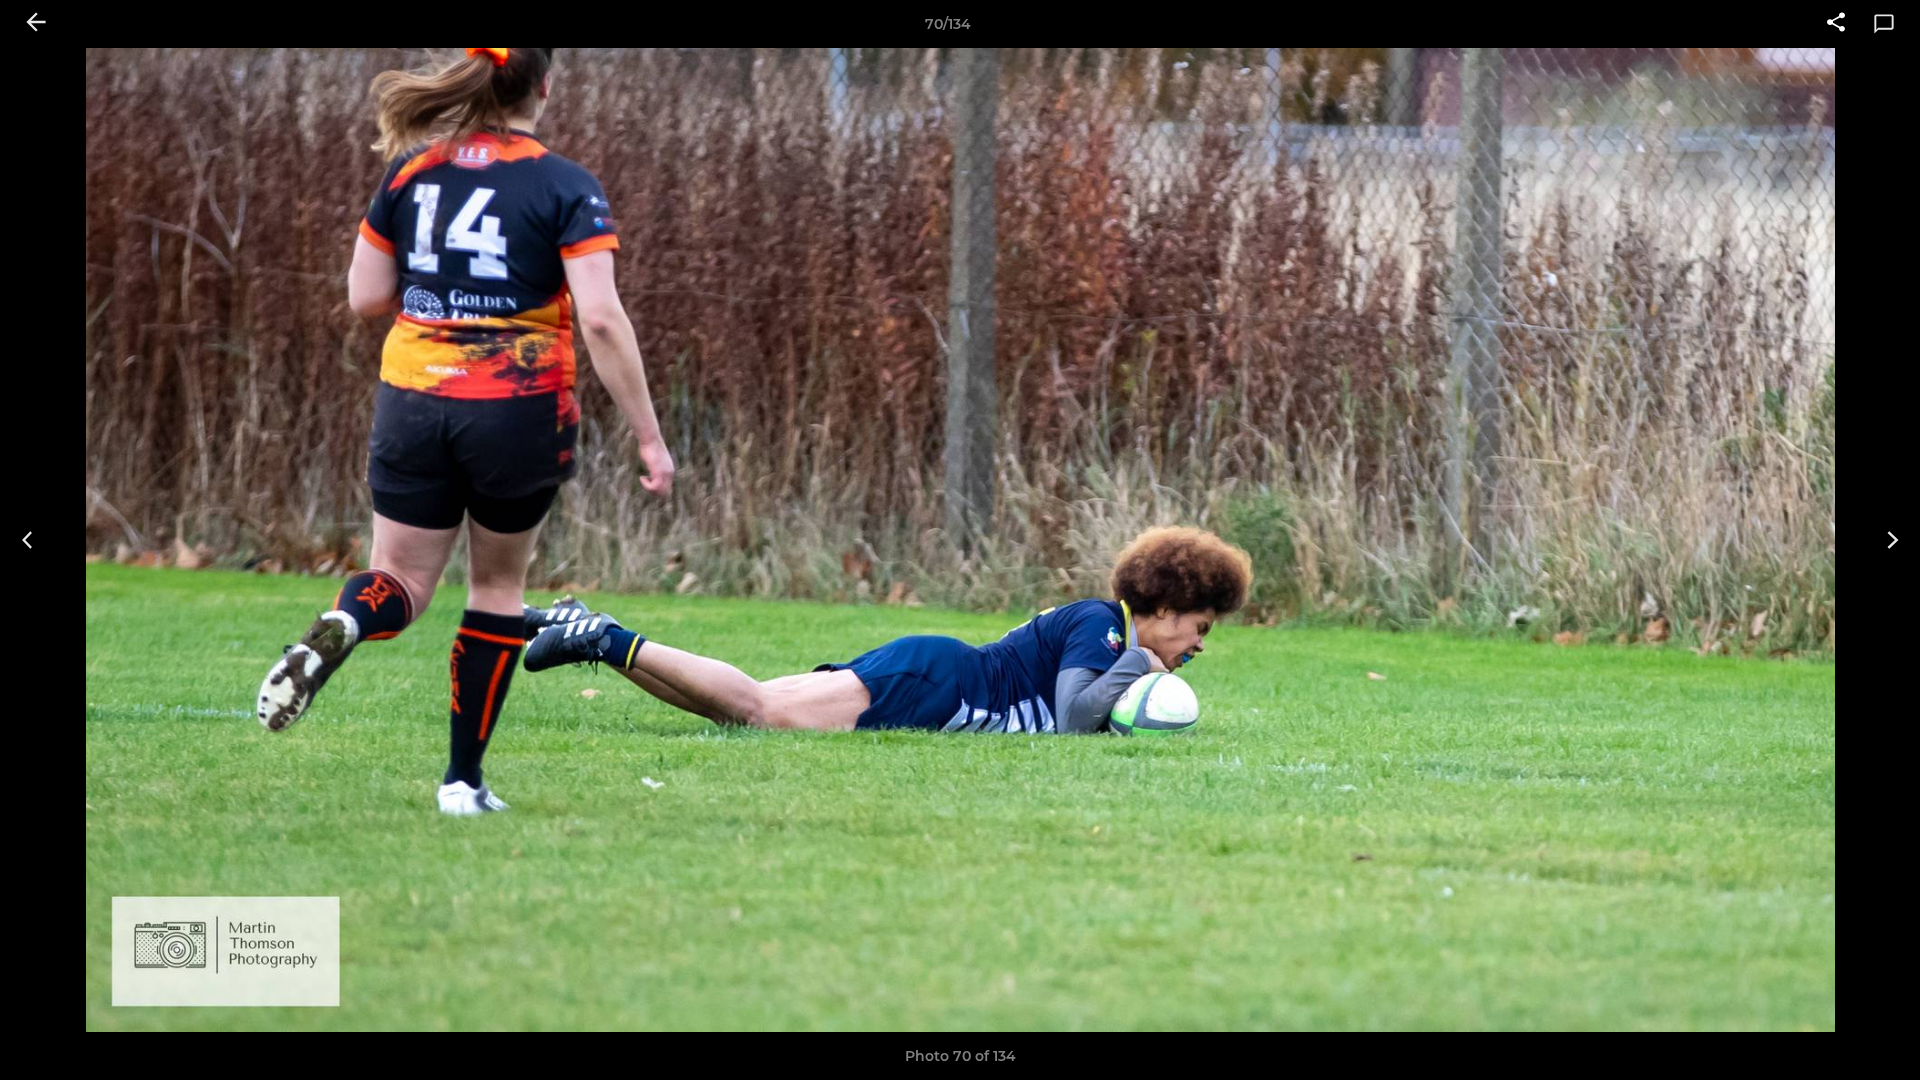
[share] (1836, 24)
